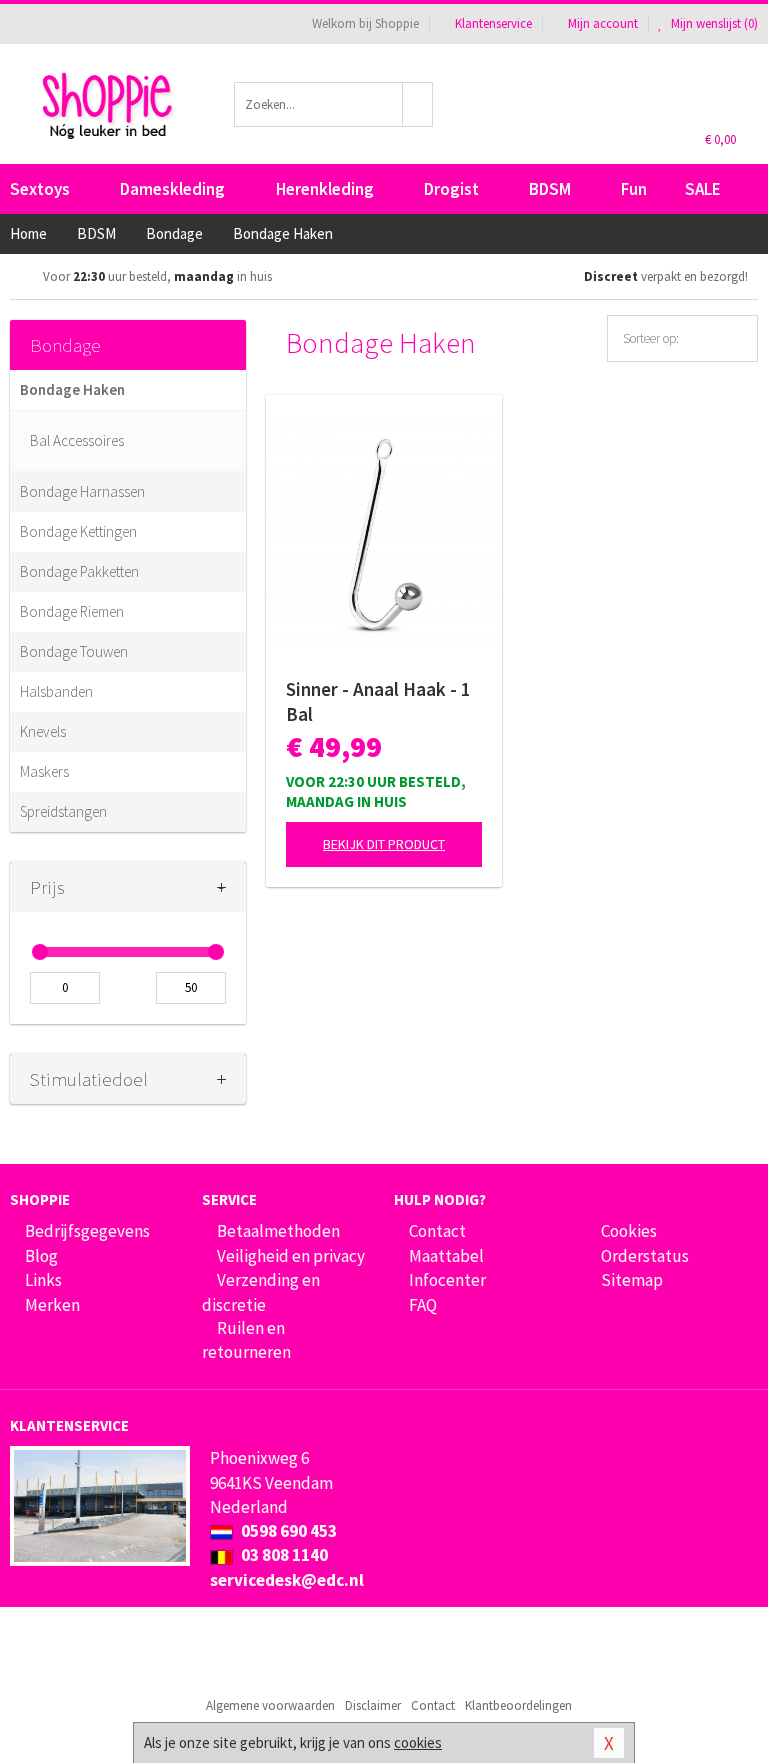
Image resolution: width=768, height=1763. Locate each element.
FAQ (423, 1305)
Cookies (629, 1231)
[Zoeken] (418, 104)
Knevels (43, 731)
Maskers (44, 771)
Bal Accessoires (77, 440)
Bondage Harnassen (82, 491)
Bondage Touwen (74, 651)
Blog (41, 1256)
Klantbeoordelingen (518, 1705)
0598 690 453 (287, 1531)
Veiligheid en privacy (291, 1256)
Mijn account (603, 23)
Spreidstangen (63, 811)
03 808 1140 (283, 1555)
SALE (703, 189)
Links (43, 1280)
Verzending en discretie (261, 1292)
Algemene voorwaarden (270, 1705)
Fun (634, 189)
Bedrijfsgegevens (87, 1231)
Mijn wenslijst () (713, 23)
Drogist (451, 189)
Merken (52, 1305)
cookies (418, 1742)
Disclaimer (373, 1705)
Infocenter (447, 1280)
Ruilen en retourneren (246, 1340)
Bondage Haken (72, 389)
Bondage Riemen (72, 611)
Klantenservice (493, 23)
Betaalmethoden (278, 1231)
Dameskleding (172, 189)
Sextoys (40, 189)
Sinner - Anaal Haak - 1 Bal (378, 701)
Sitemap (632, 1280)
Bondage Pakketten (79, 571)
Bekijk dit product (384, 844)
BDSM (550, 189)
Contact (437, 1231)
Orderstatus (645, 1256)
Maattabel (446, 1256)
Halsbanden (56, 691)
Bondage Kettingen (78, 531)
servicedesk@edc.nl (287, 1580)
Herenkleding (325, 189)
